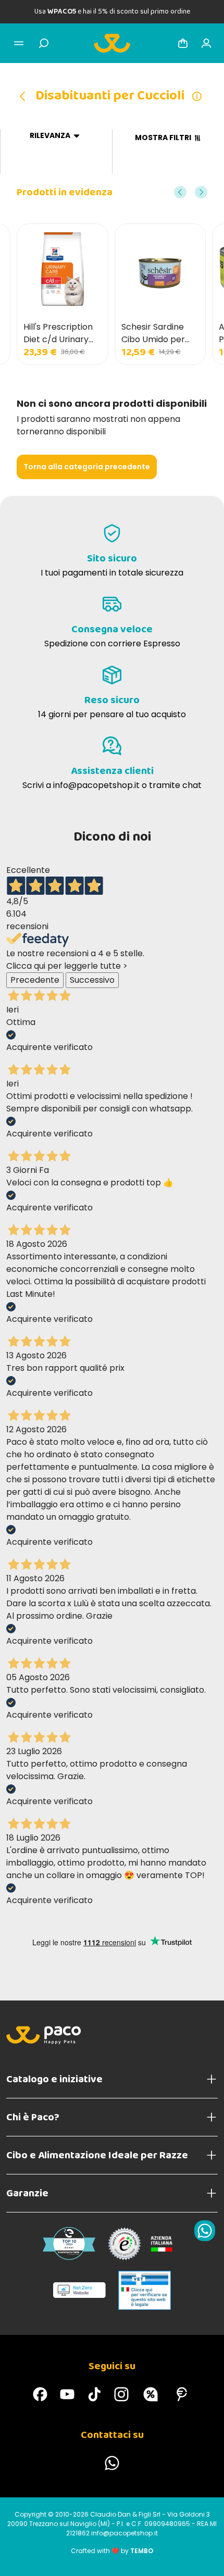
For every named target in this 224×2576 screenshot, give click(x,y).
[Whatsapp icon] (205, 2231)
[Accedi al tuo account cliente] (206, 43)
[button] (180, 192)
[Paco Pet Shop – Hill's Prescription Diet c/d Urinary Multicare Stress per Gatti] (63, 269)
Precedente (35, 980)
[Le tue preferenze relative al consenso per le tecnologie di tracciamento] (206, 2558)
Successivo (92, 980)
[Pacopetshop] (40, 2394)
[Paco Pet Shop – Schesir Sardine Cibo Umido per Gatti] (160, 269)
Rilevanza (50, 136)
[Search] (44, 43)
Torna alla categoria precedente (87, 467)
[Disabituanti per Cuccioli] (26, 96)
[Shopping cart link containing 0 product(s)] (183, 43)
